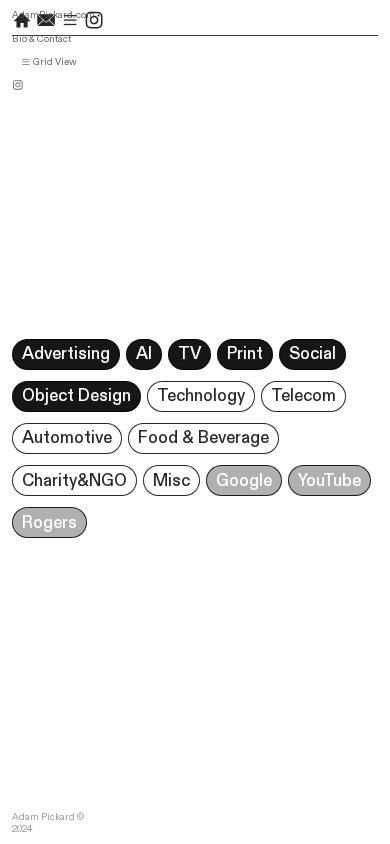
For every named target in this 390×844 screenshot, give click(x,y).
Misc (171, 481)
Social (312, 354)
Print (245, 354)
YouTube (329, 481)
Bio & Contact (41, 39)
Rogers (49, 523)
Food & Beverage (203, 438)
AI (144, 354)
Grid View (54, 62)
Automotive (67, 438)
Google (244, 481)
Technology (201, 396)
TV (189, 354)
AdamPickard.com (53, 15)
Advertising (66, 354)
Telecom (303, 396)
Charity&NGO (74, 481)
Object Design (76, 396)
